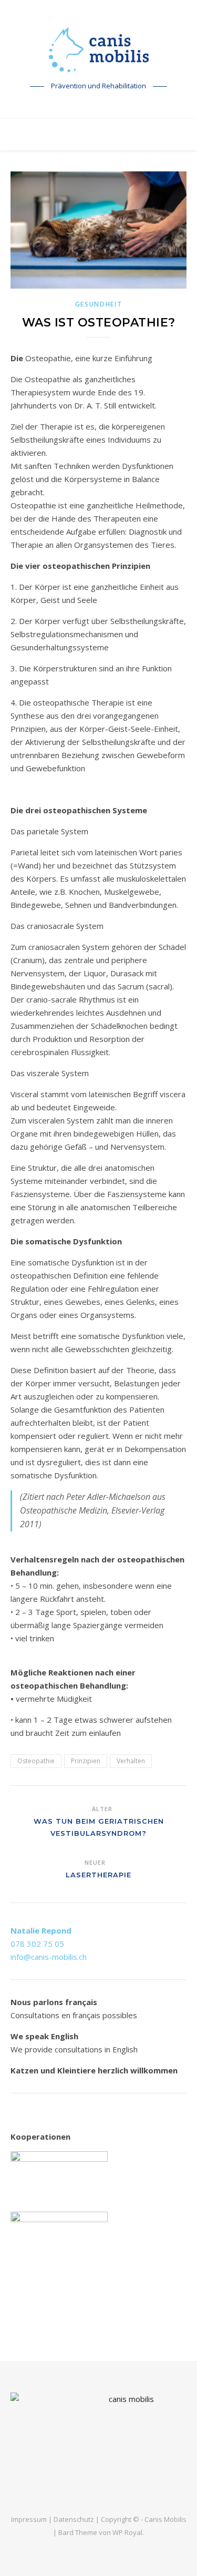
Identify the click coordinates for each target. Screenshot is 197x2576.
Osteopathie (36, 1761)
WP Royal (127, 2532)
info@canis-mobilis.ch (49, 1957)
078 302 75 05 (37, 1944)
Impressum (29, 2519)
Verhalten (131, 1761)
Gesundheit (99, 304)
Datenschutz (74, 2519)
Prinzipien (86, 1761)
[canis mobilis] (99, 50)
